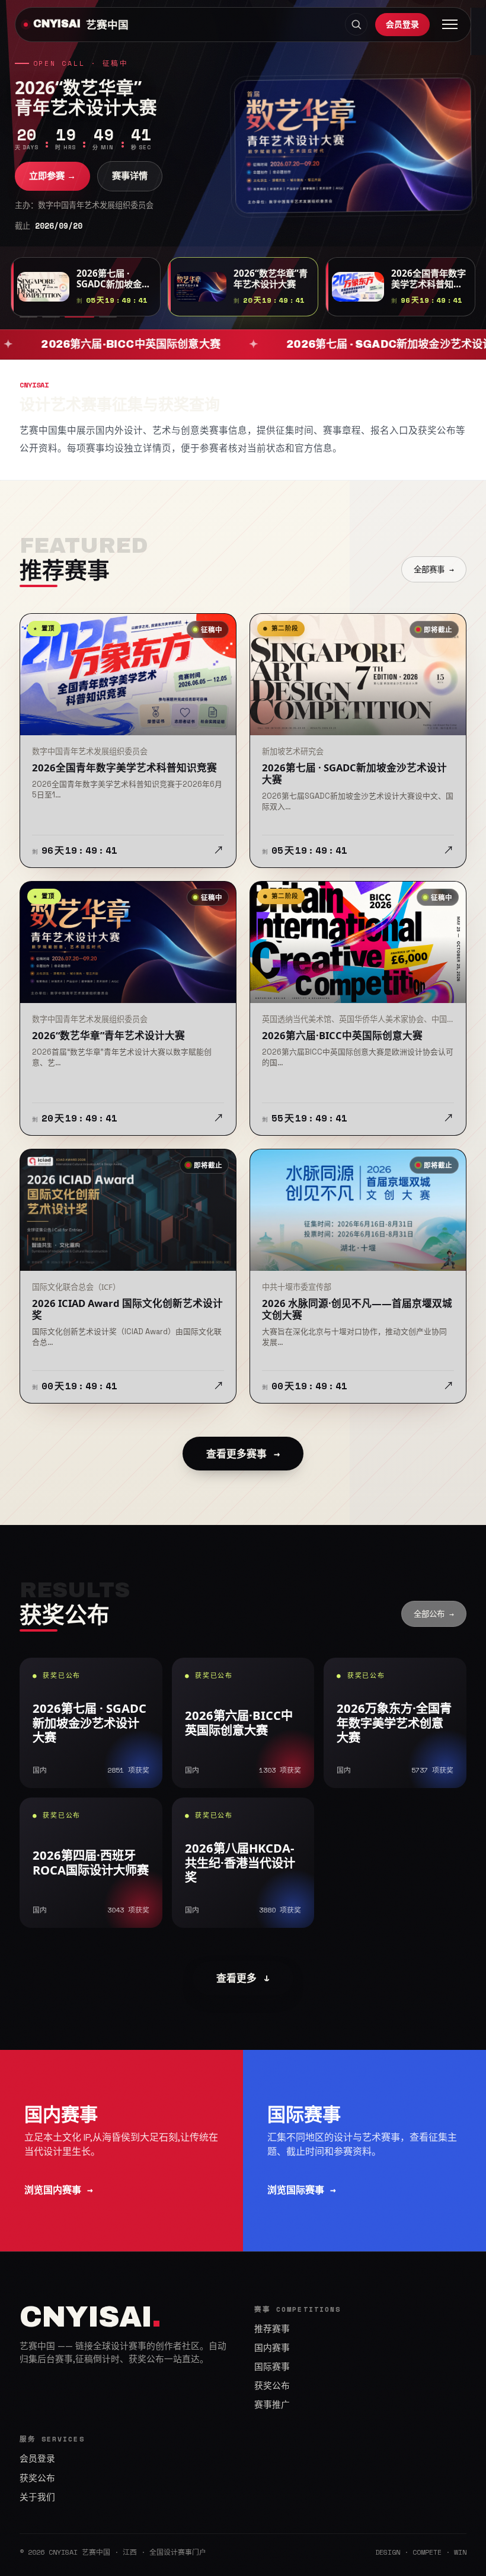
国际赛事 (272, 2367)
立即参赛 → (52, 191)
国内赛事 (272, 2348)
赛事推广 (272, 2405)
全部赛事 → (434, 569)
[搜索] (356, 24)
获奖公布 (272, 2386)
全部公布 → (434, 1614)
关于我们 (37, 2497)
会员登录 (402, 24)
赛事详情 (130, 191)
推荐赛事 (272, 2329)
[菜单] (450, 24)
